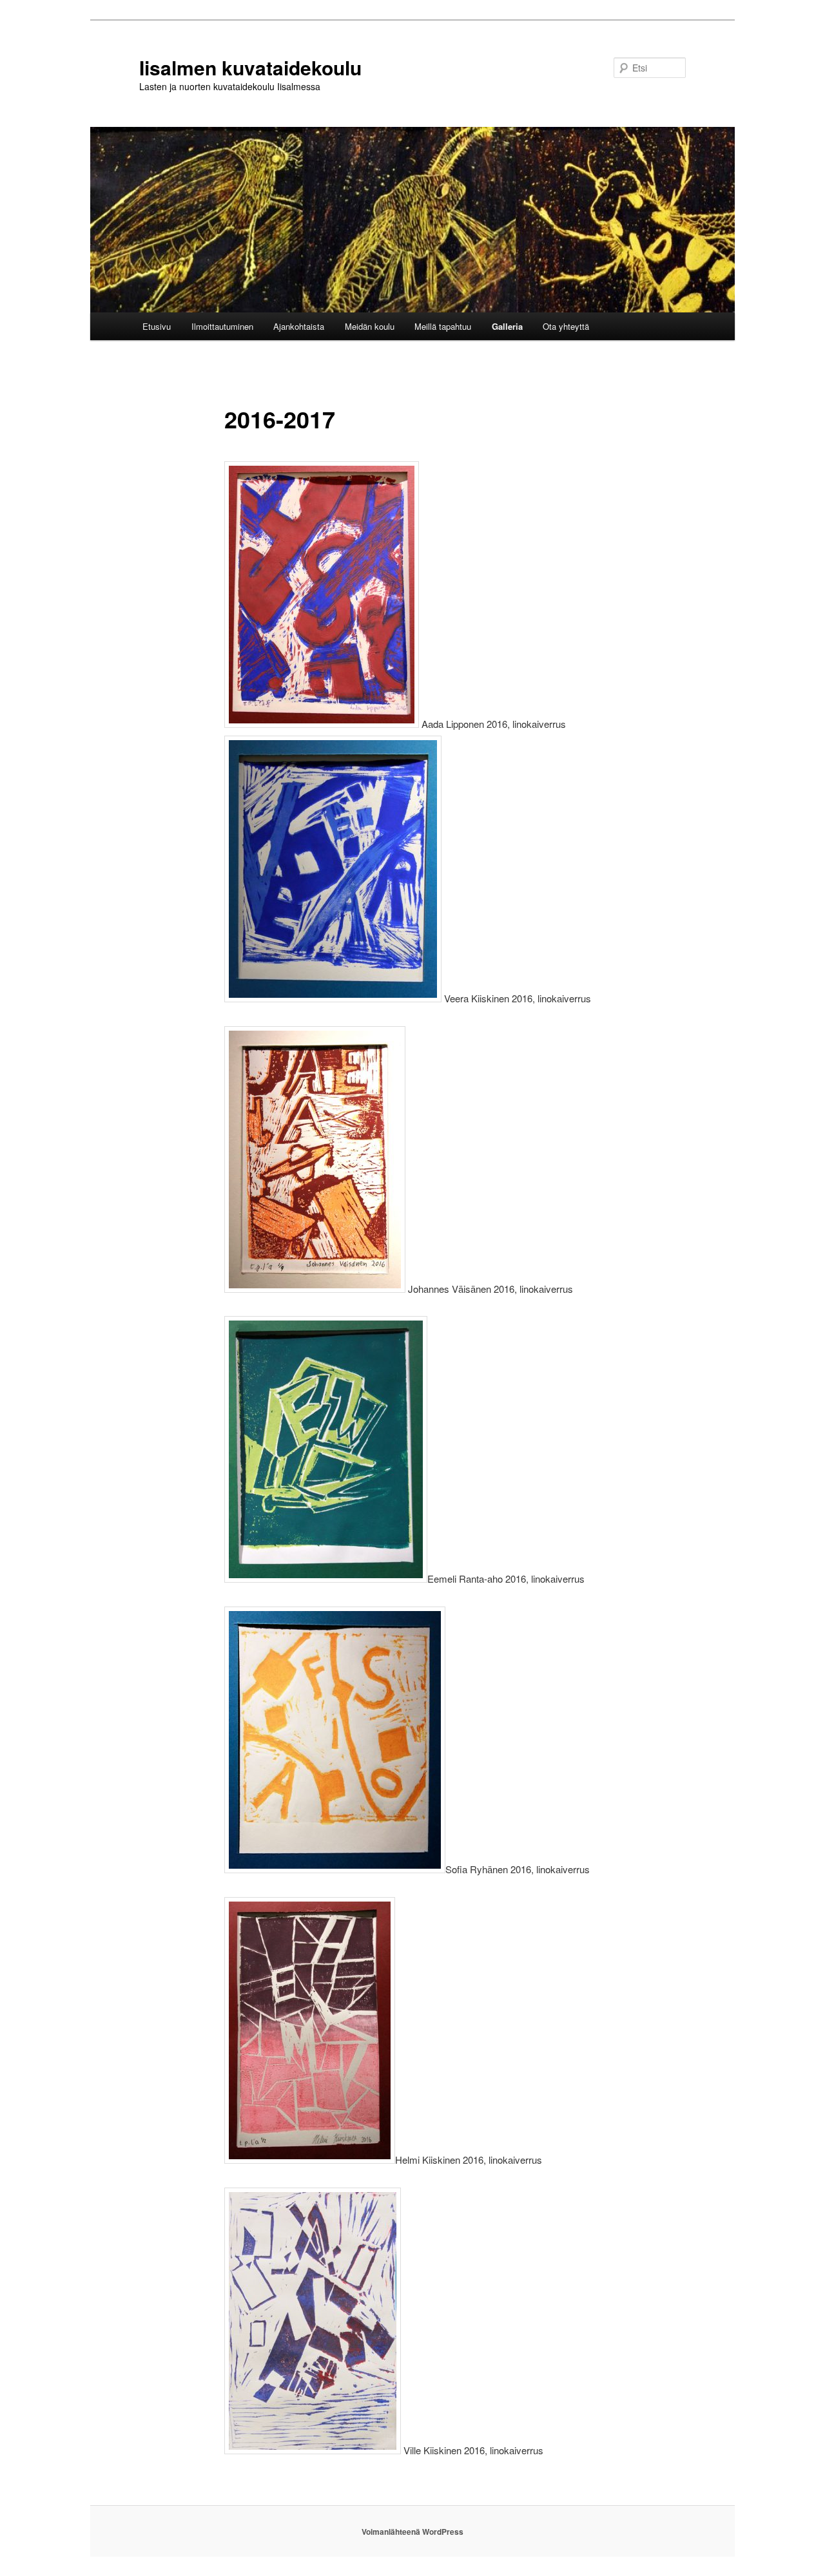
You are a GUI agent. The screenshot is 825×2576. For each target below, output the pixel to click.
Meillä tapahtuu (443, 326)
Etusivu (157, 326)
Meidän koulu (370, 326)
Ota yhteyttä (566, 326)
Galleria (507, 326)
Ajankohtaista (299, 326)
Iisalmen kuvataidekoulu (250, 67)
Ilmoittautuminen (222, 326)
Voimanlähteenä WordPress (412, 2532)
